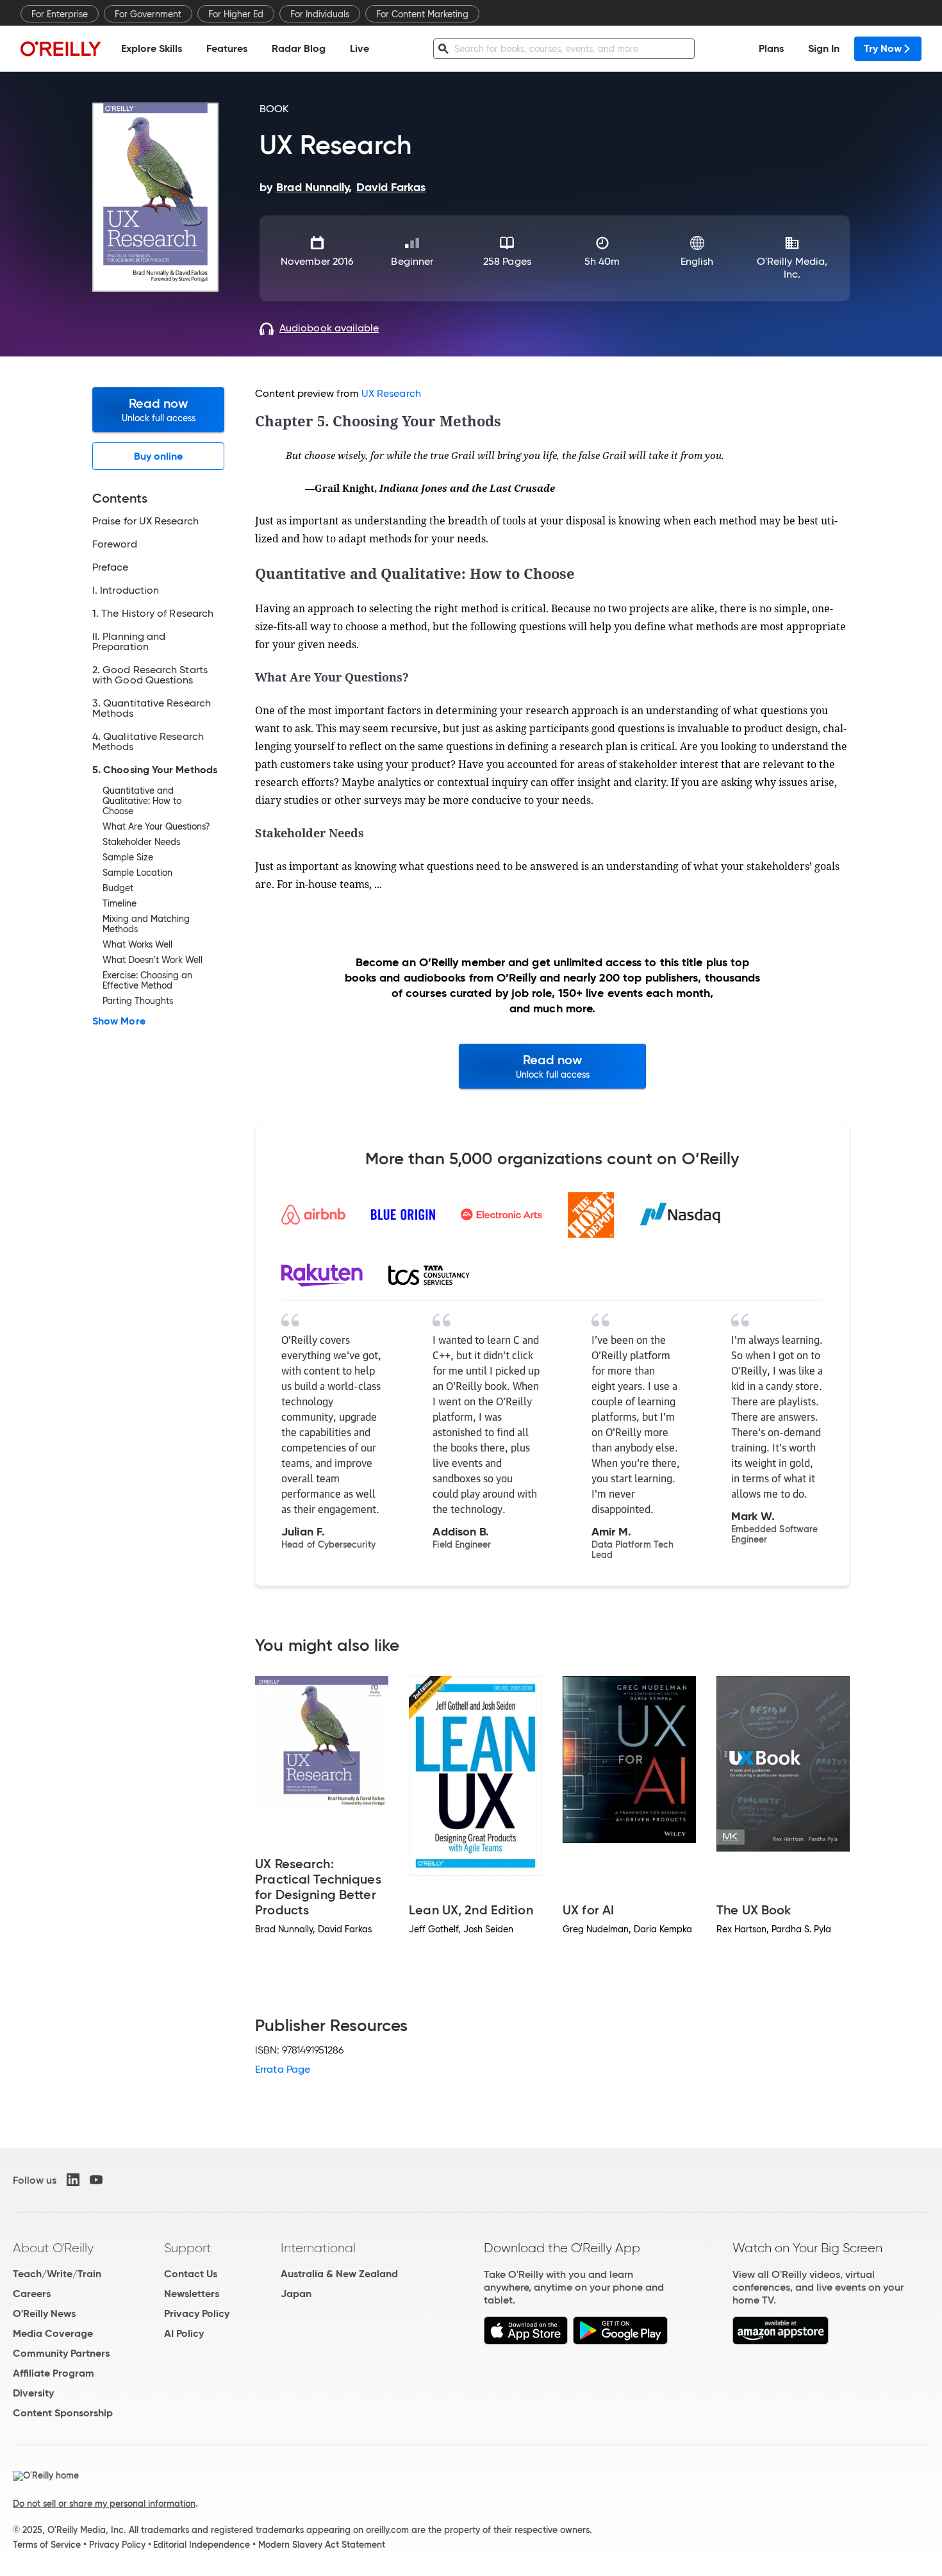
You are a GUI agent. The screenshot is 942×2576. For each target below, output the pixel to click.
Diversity (33, 2393)
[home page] (61, 48)
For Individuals (320, 14)
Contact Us (191, 2274)
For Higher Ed (236, 14)
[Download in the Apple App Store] (526, 2341)
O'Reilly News (44, 2313)
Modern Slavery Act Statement (322, 2545)
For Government (148, 14)
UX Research (391, 393)
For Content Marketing (422, 14)
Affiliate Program (54, 2373)
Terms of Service (47, 2545)
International (318, 2248)
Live (359, 48)
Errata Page (283, 2069)
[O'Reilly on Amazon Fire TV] (781, 2341)
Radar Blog (299, 48)
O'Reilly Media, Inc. (792, 268)
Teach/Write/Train (57, 2274)
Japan (296, 2294)
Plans (771, 48)
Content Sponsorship (63, 2413)
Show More (119, 1021)
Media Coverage (53, 2333)
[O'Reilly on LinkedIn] (73, 2180)
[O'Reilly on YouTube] (96, 2180)
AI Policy (184, 2333)
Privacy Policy (197, 2313)
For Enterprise (60, 14)
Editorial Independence (202, 2545)
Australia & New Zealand (339, 2274)
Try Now (883, 48)
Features (227, 48)
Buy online (159, 456)
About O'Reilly (53, 2248)
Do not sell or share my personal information (104, 2504)
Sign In (824, 48)
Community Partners (61, 2353)
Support (188, 2248)
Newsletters (192, 2294)
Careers (32, 2294)
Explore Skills (152, 48)
